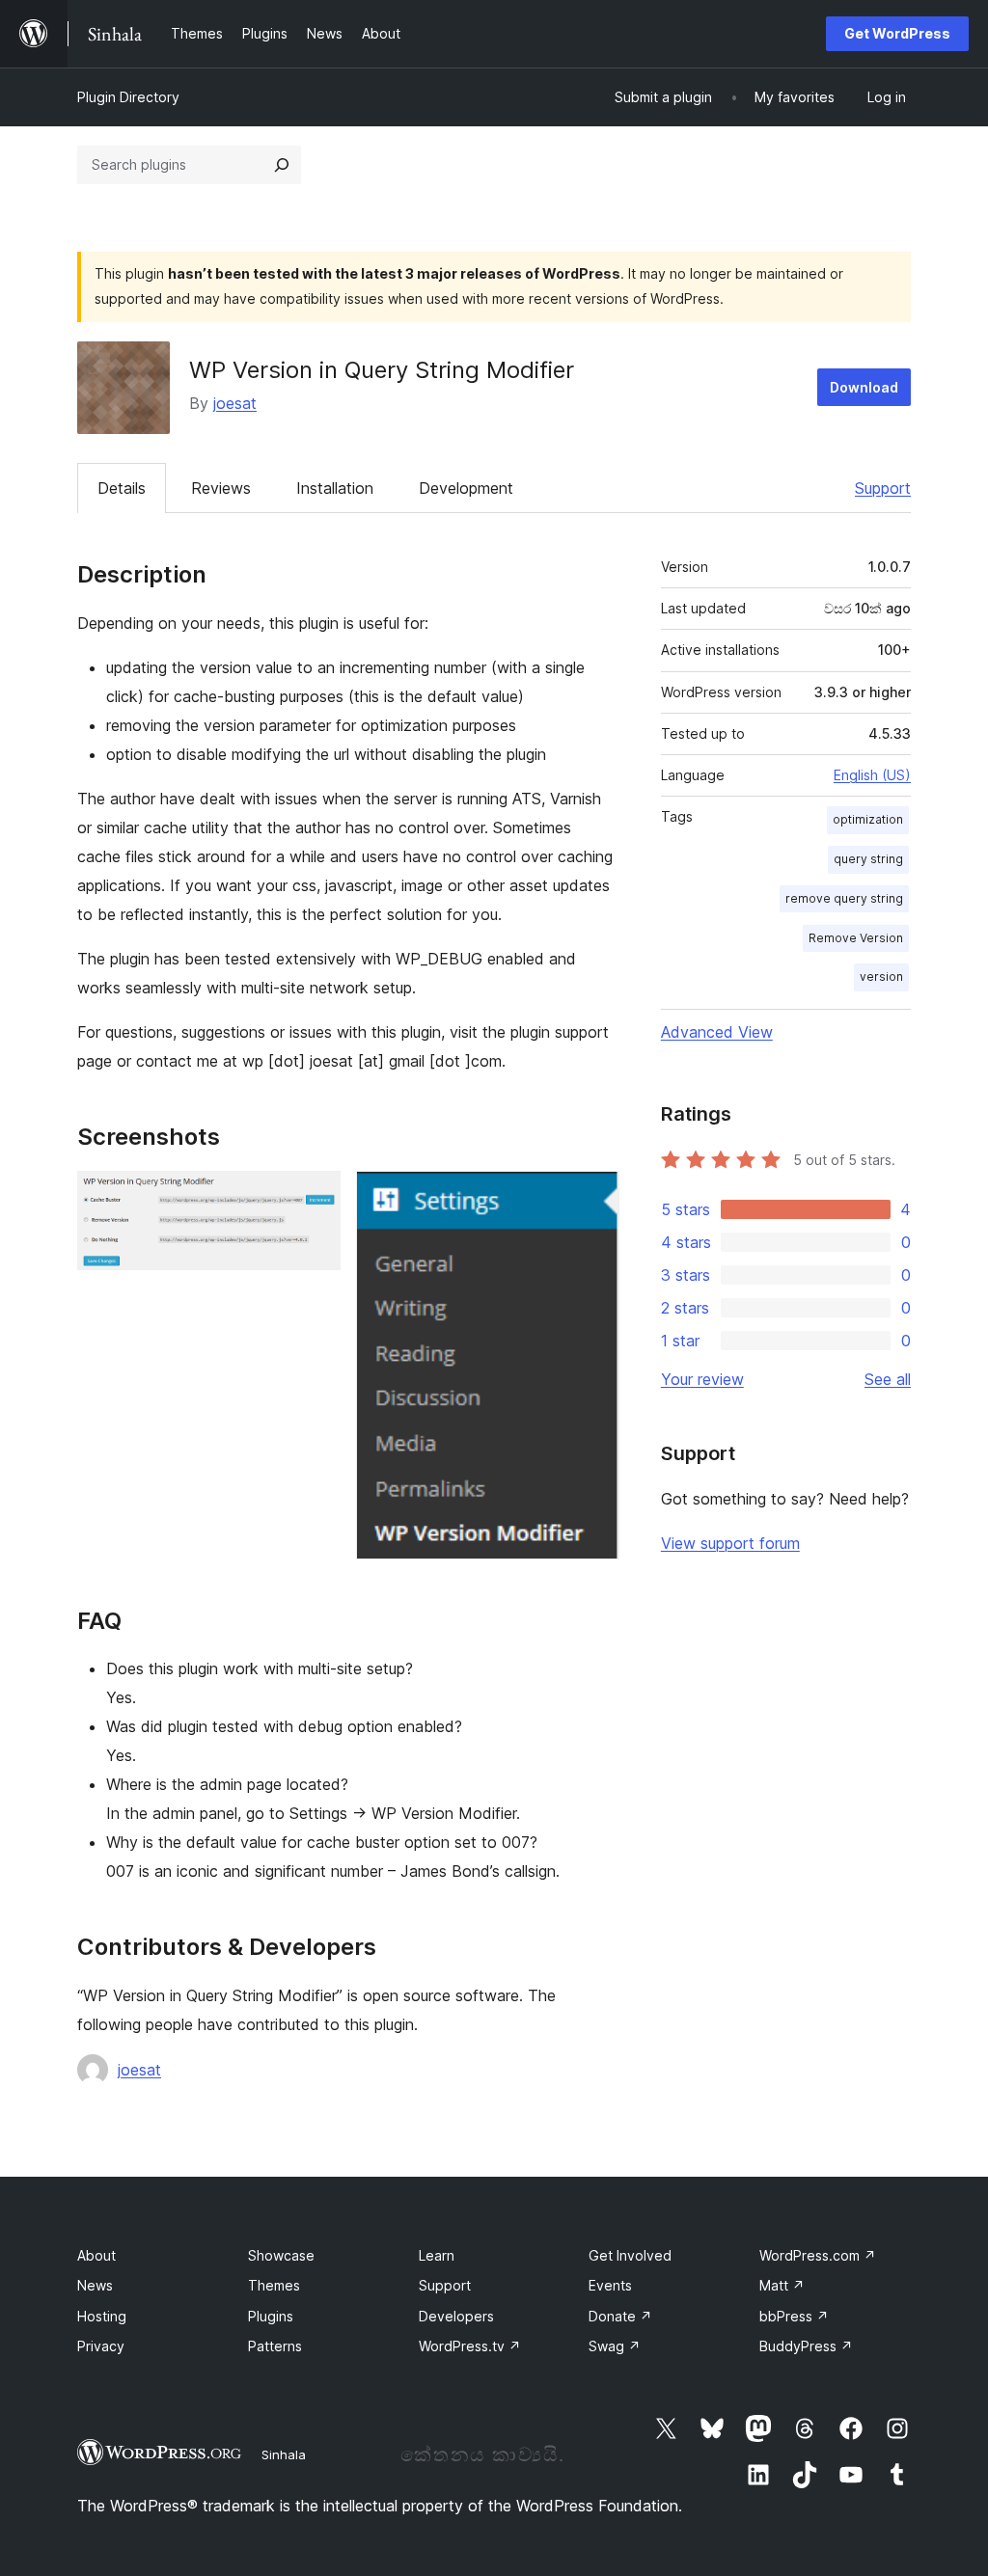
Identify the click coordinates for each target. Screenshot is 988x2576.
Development (466, 488)
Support (883, 488)
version (881, 976)
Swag (615, 2346)
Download (864, 387)
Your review (702, 1379)
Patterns (275, 2346)
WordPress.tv (470, 2346)
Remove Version (856, 938)
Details (122, 488)
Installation (335, 488)
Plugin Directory (128, 97)
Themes (274, 2285)
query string (868, 859)
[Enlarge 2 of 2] (593, 1197)
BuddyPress (806, 2346)
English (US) (872, 775)
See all (888, 1379)
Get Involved (630, 2255)
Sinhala (284, 2454)
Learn (437, 2255)
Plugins (271, 2316)
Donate (620, 2316)
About (96, 2255)
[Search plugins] (282, 165)
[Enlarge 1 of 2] (315, 1197)
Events (610, 2285)
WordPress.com (818, 2255)
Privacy (101, 2346)
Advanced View (717, 1032)
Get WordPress (897, 33)
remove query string (844, 898)
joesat (235, 403)
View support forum (730, 1543)
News (95, 2285)
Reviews (221, 488)
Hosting (102, 2316)
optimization (868, 819)
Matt (782, 2285)
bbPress (794, 2316)
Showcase (281, 2255)
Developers (456, 2316)
